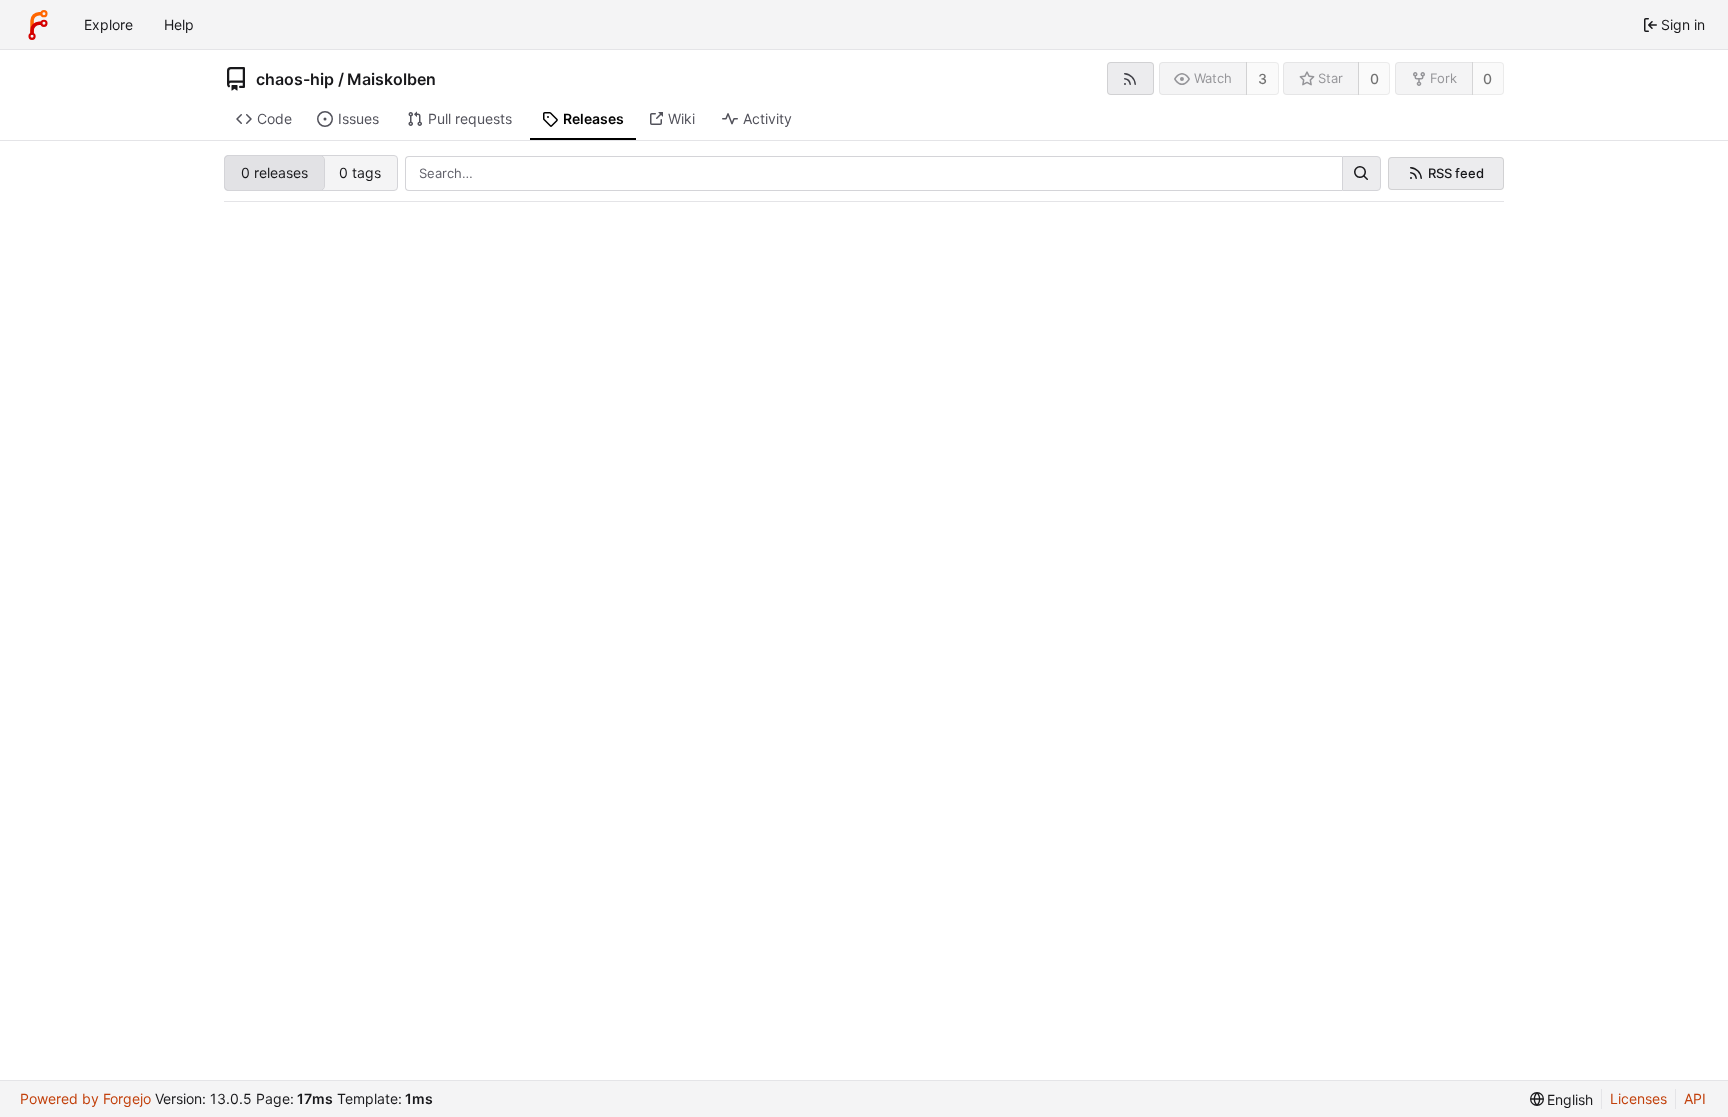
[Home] (38, 25)
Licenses (1638, 1098)
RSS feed (1456, 173)
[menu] (1562, 1099)
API (1695, 1098)
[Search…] (1361, 174)
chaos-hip (295, 79)
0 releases (274, 172)
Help (179, 24)
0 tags (360, 172)
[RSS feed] (1130, 78)
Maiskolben (391, 79)
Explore (108, 24)
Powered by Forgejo (85, 1098)
